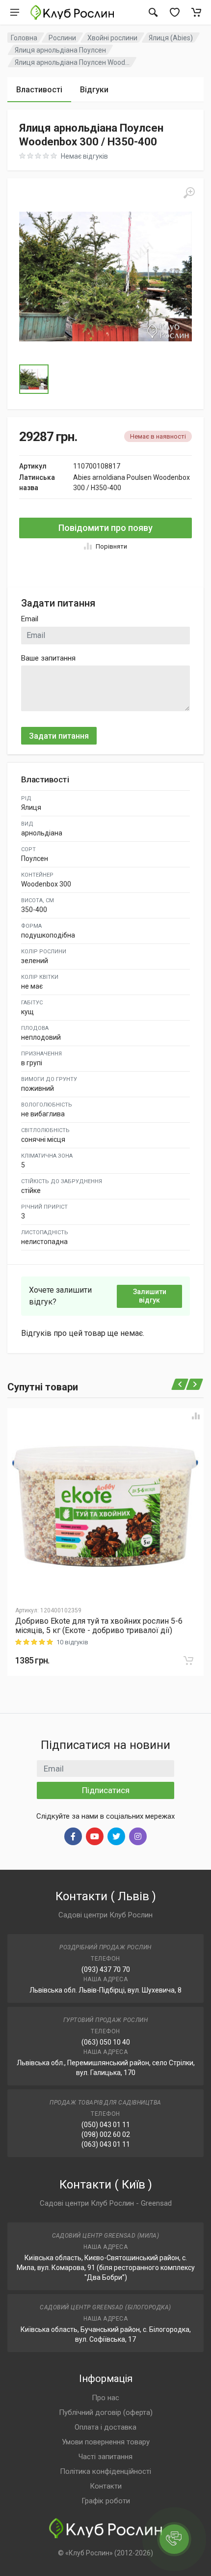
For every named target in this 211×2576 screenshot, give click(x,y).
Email (30, 619)
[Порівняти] (196, 1416)
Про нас (105, 2398)
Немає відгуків (84, 156)
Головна (24, 38)
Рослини (62, 38)
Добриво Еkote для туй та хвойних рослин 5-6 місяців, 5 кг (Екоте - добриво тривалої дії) (99, 1626)
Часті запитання (105, 2457)
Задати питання (59, 736)
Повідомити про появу (105, 528)
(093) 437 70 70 (106, 1969)
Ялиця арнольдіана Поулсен (60, 50)
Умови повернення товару (106, 2442)
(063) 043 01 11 (106, 2144)
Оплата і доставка (105, 2427)
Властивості (39, 90)
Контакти (106, 2486)
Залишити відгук (150, 1296)
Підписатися (106, 1790)
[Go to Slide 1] (34, 379)
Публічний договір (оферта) (106, 2412)
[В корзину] (188, 1661)
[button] (105, 277)
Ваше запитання (48, 658)
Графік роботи (106, 2501)
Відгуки (94, 90)
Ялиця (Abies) (171, 38)
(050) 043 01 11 (106, 2125)
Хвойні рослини (112, 38)
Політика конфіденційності (105, 2471)
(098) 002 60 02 (106, 2134)
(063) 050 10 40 (106, 2042)
